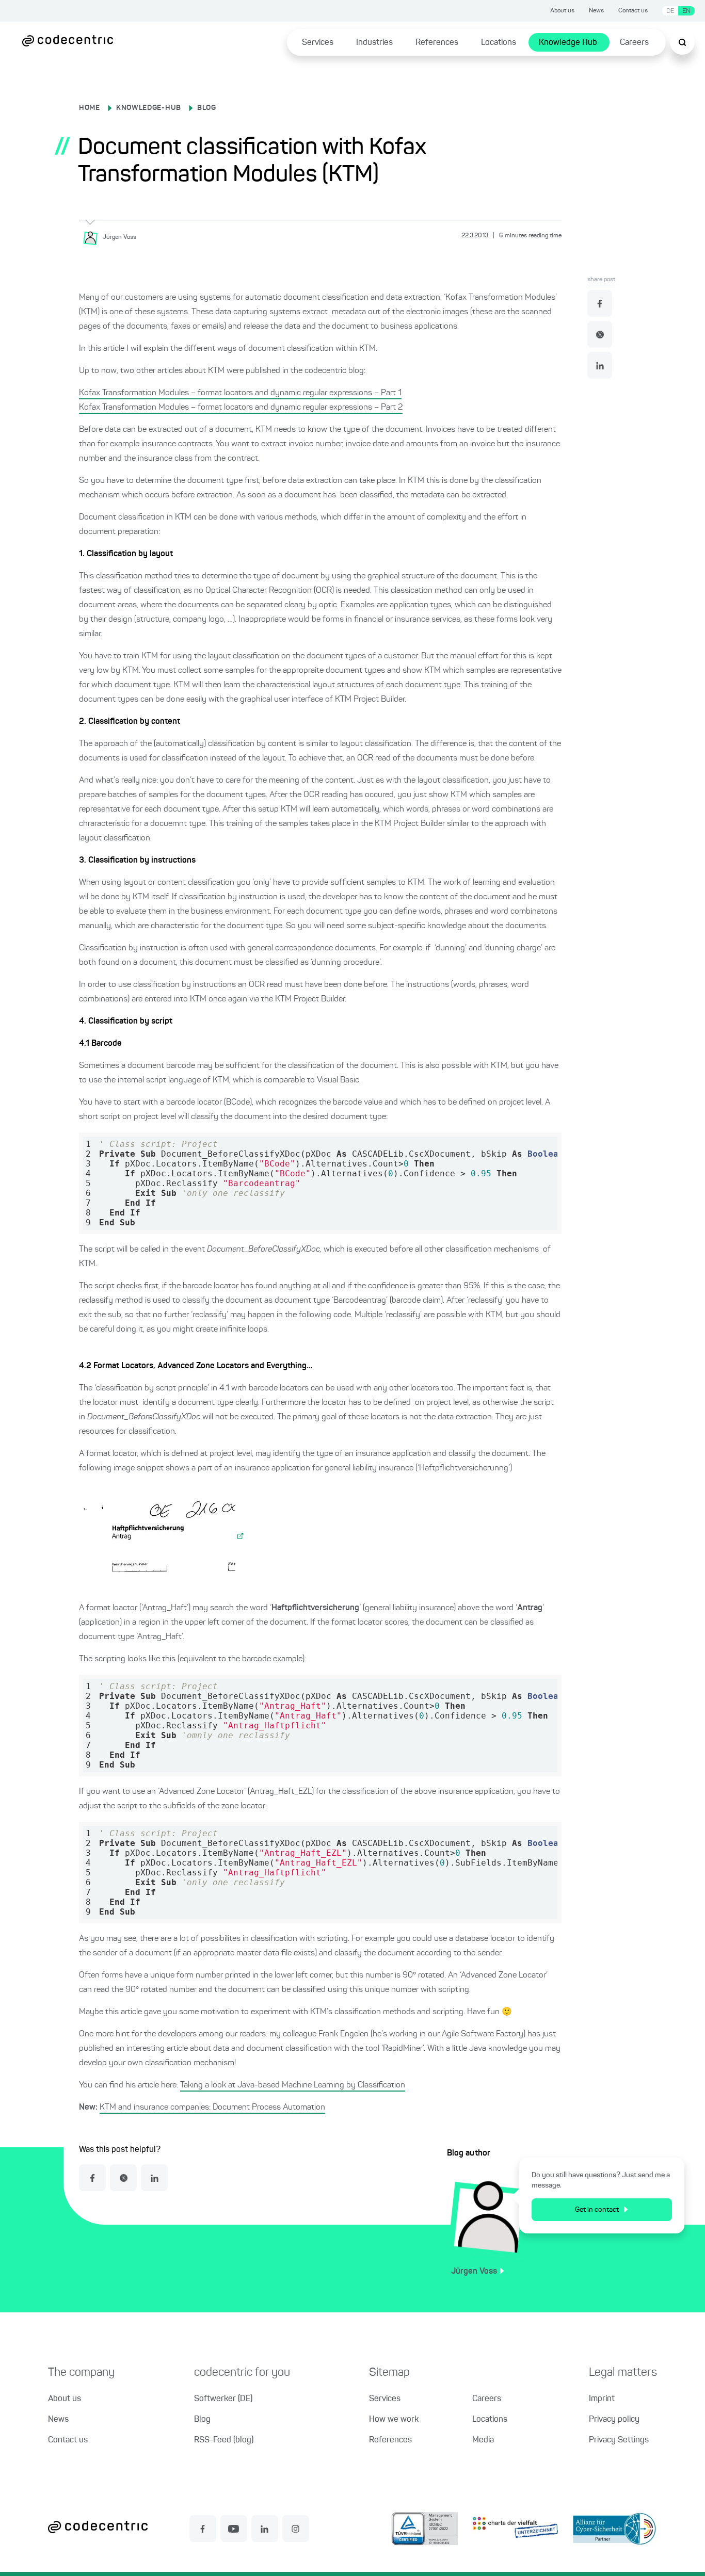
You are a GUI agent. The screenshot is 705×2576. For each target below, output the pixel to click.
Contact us (633, 11)
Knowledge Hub (568, 43)
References (437, 43)
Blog (202, 2420)
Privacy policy (614, 2420)
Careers (634, 43)
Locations (499, 43)
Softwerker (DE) (223, 2399)
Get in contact (597, 2210)
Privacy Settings (619, 2440)
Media (483, 2440)
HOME (90, 108)
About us (562, 11)
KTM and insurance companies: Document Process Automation (212, 2108)
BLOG (207, 108)
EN (686, 11)
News (596, 11)
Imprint (602, 2399)
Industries (374, 43)
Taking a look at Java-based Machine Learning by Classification (293, 2085)
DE (670, 11)
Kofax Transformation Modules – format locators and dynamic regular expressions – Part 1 (240, 393)
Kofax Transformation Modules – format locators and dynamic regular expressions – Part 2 (241, 408)
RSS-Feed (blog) (224, 2440)
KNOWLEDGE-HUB (149, 108)
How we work (394, 2420)
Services (318, 43)
